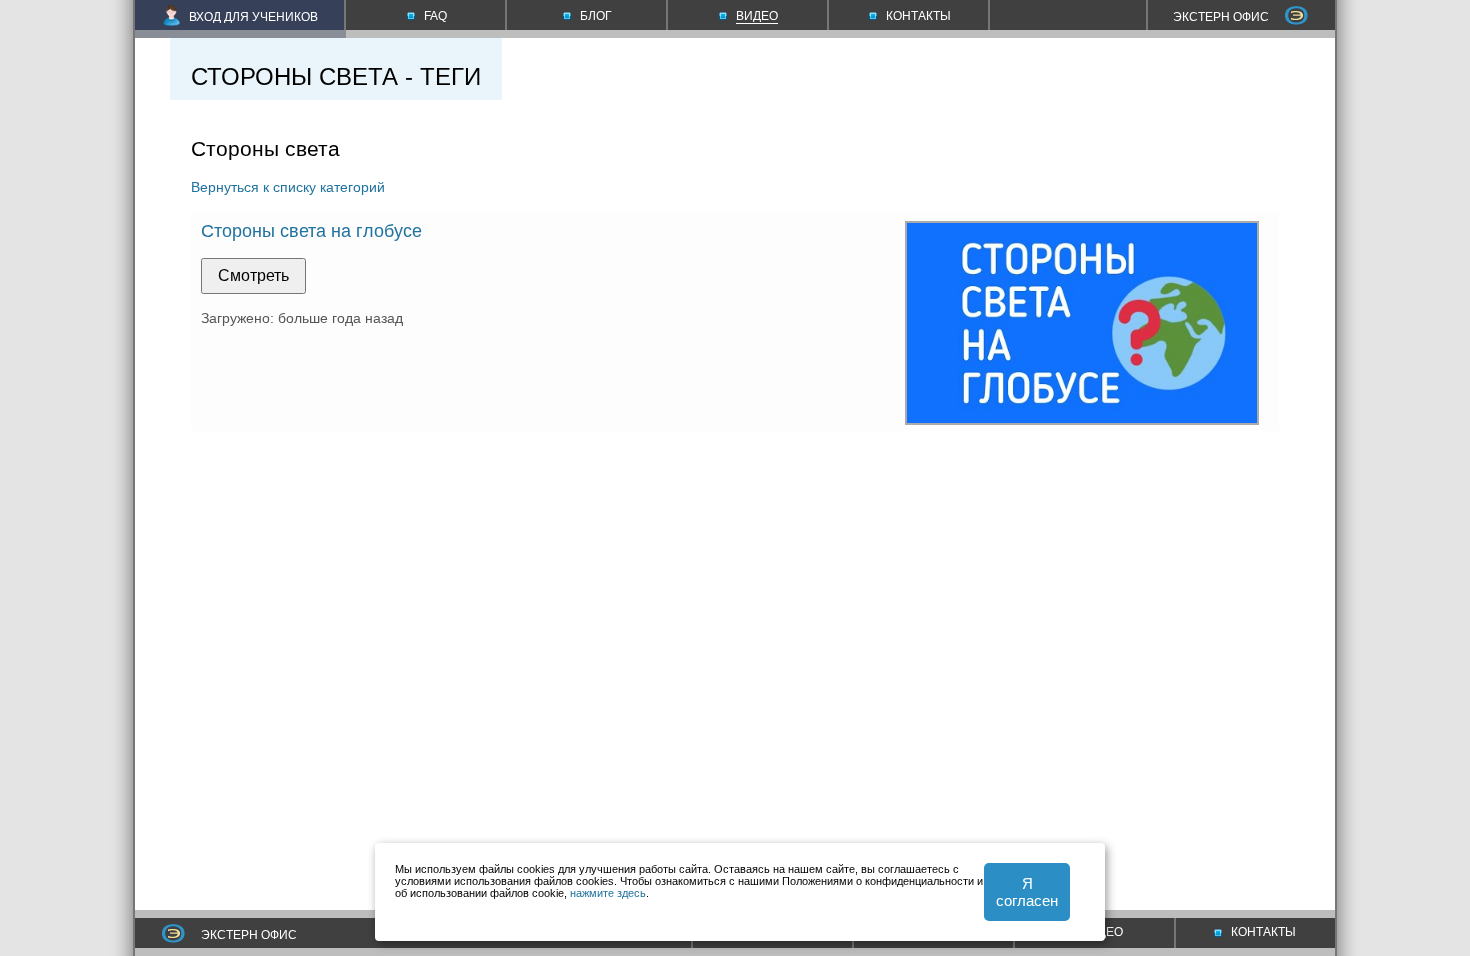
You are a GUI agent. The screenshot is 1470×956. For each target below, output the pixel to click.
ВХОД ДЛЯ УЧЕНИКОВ (253, 17)
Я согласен (1027, 892)
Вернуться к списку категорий (288, 187)
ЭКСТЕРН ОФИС (1221, 17)
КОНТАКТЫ (1263, 932)
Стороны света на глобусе (311, 231)
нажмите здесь (608, 893)
